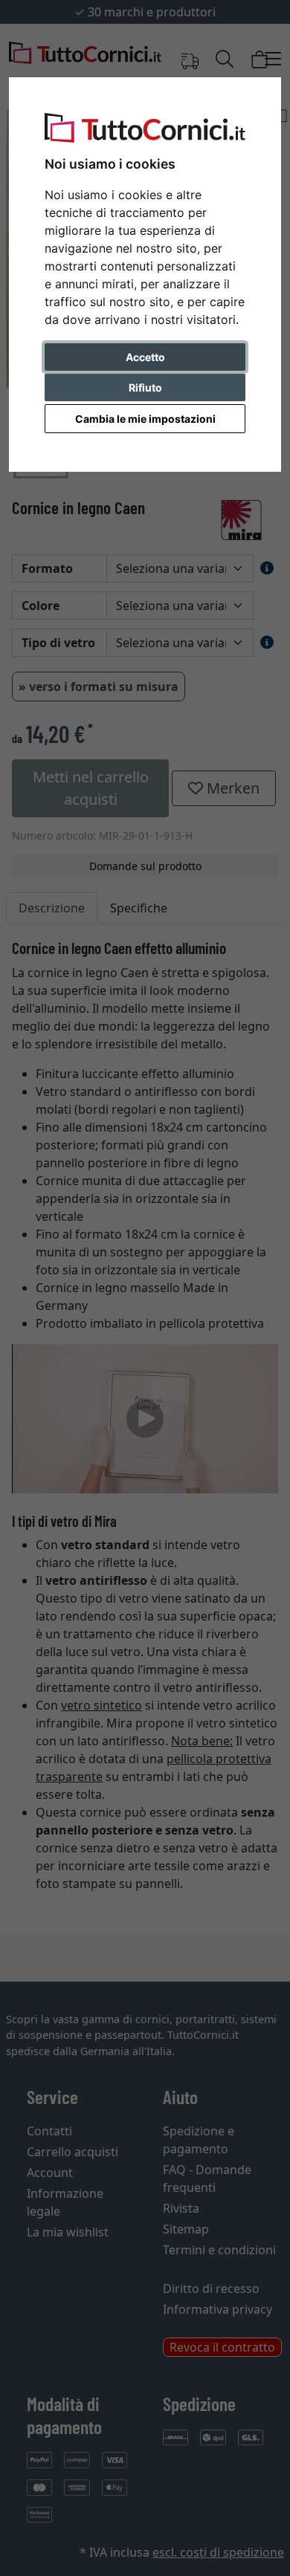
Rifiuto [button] (145, 387)
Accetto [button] (145, 357)
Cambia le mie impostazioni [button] (145, 419)
